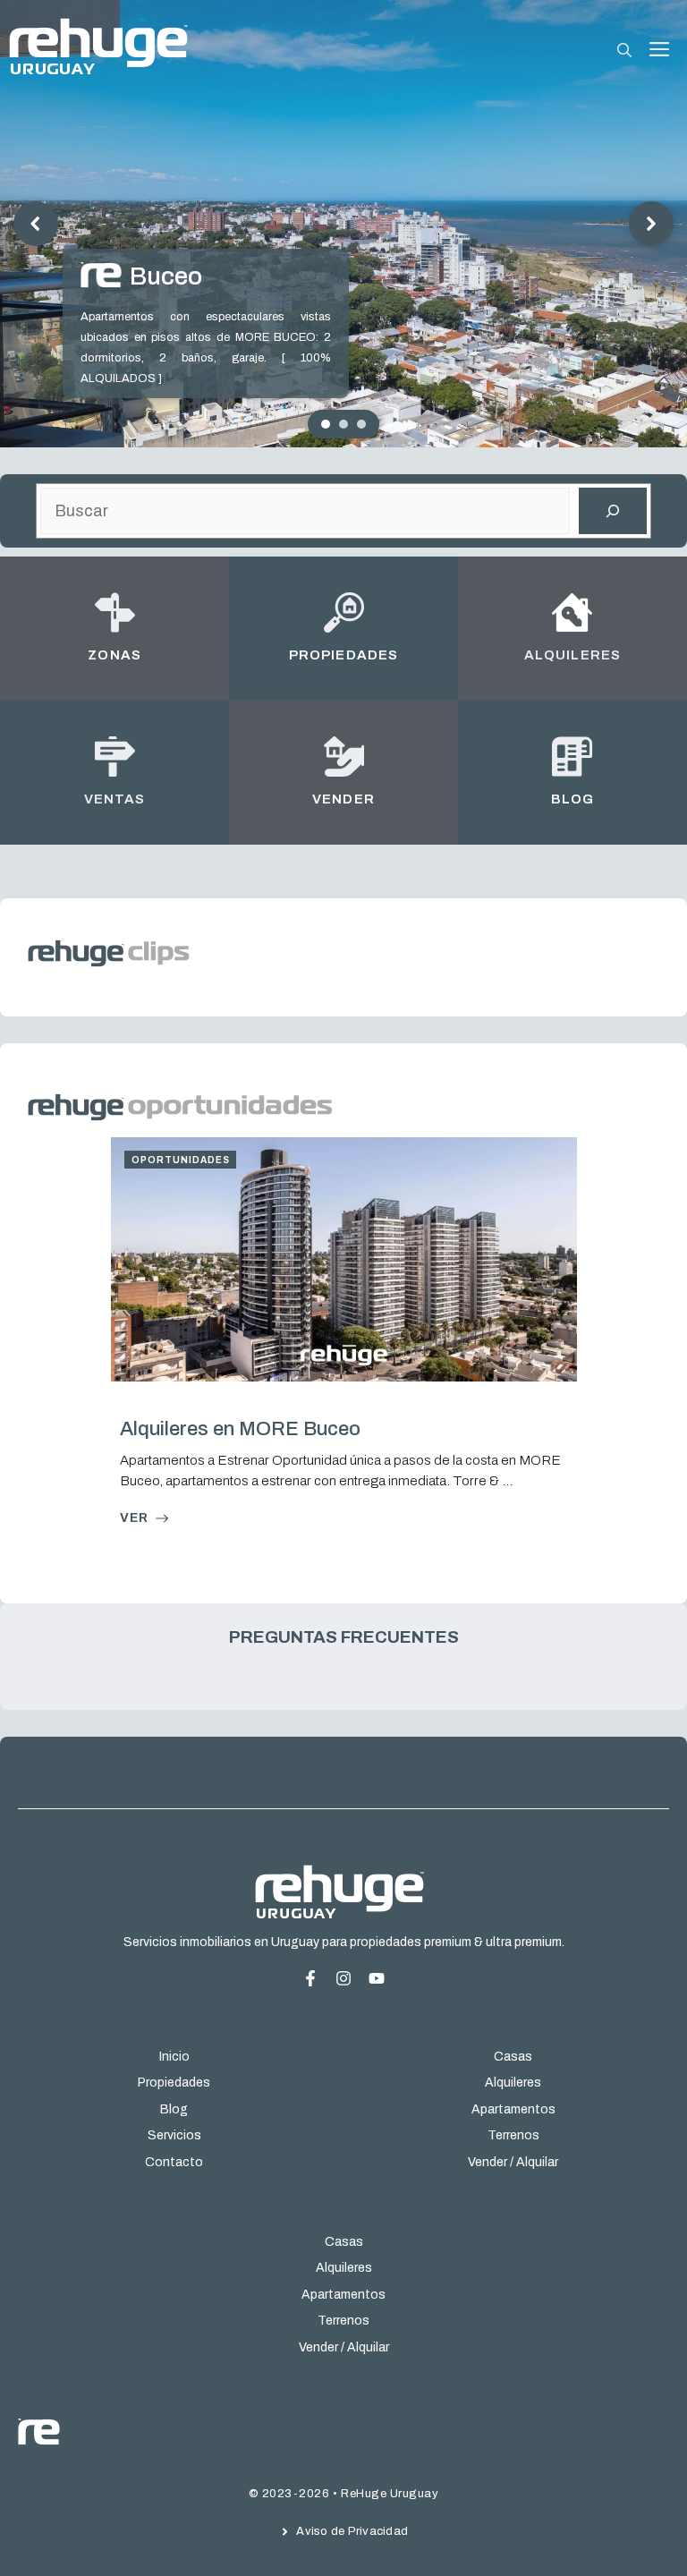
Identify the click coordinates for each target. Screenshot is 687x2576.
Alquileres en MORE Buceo (240, 1429)
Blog (174, 2109)
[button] (624, 51)
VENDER (343, 799)
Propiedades (174, 2083)
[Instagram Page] (377, 1978)
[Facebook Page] (317, 1978)
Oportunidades (181, 1160)
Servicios (174, 2135)
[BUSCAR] (613, 511)
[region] (343, 224)
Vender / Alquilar (513, 2161)
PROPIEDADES (343, 655)
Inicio (174, 2057)
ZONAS (114, 655)
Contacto (174, 2161)
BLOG (572, 799)
